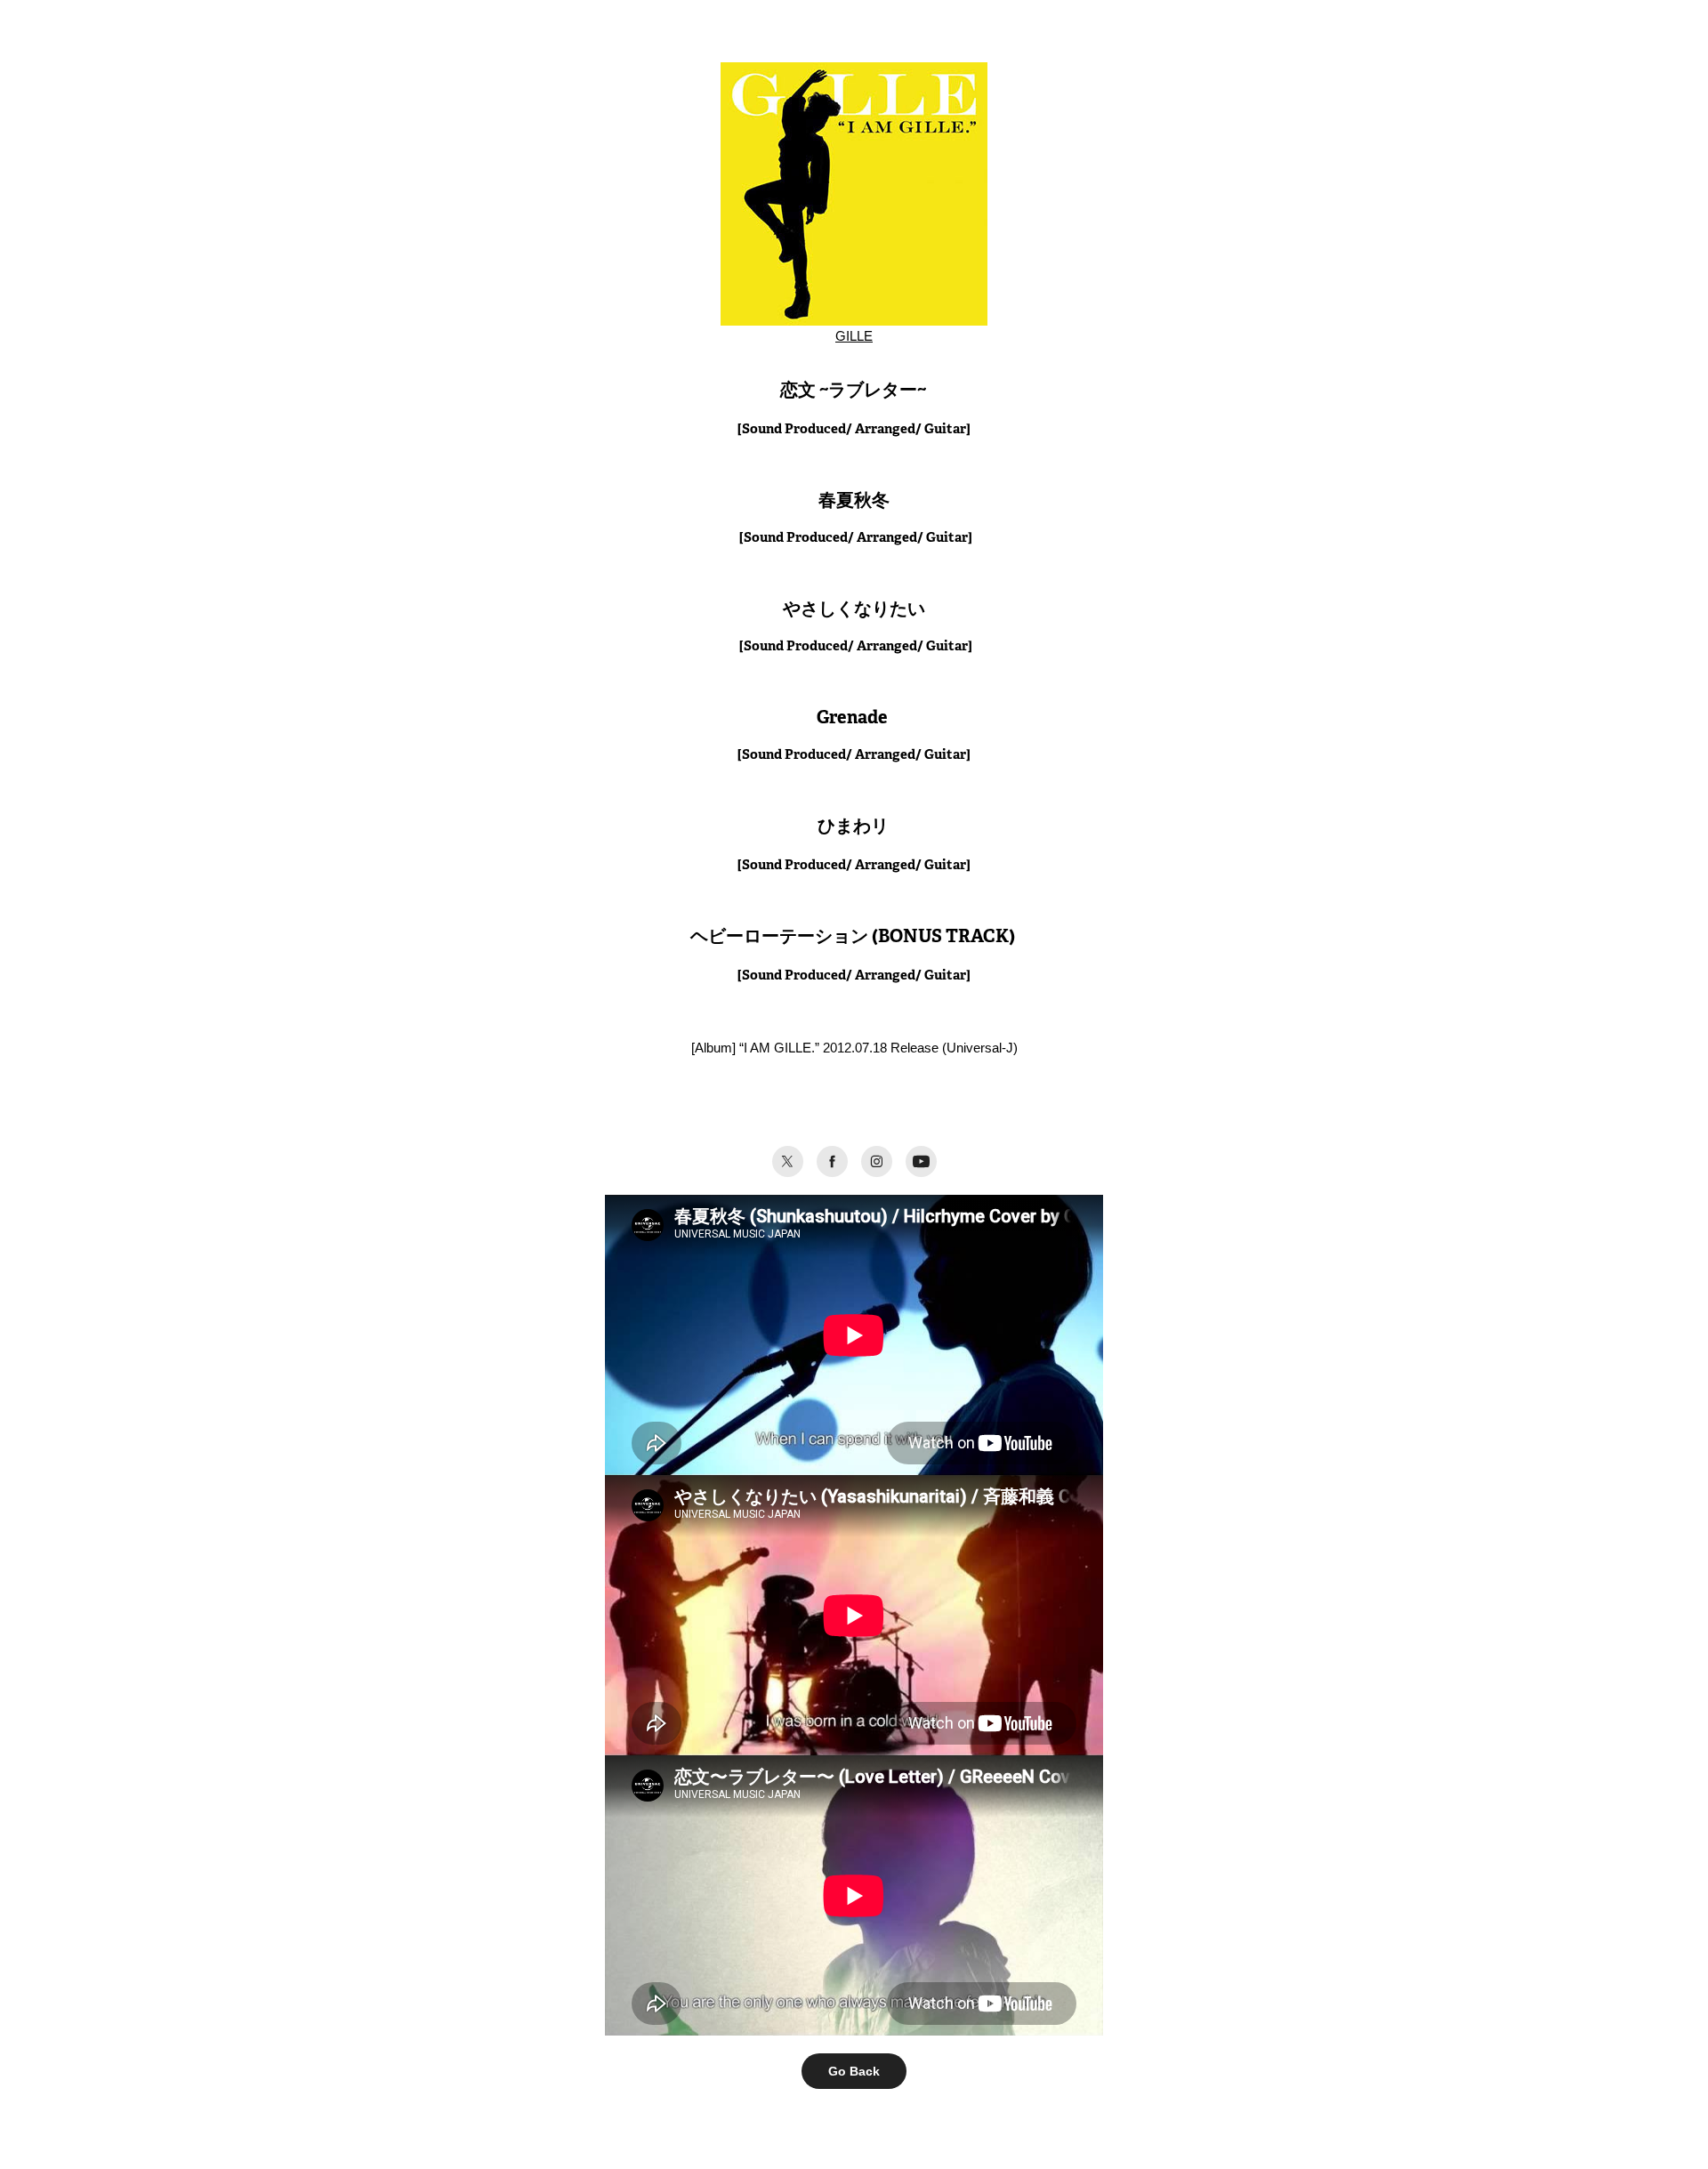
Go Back (854, 2071)
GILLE (854, 336)
